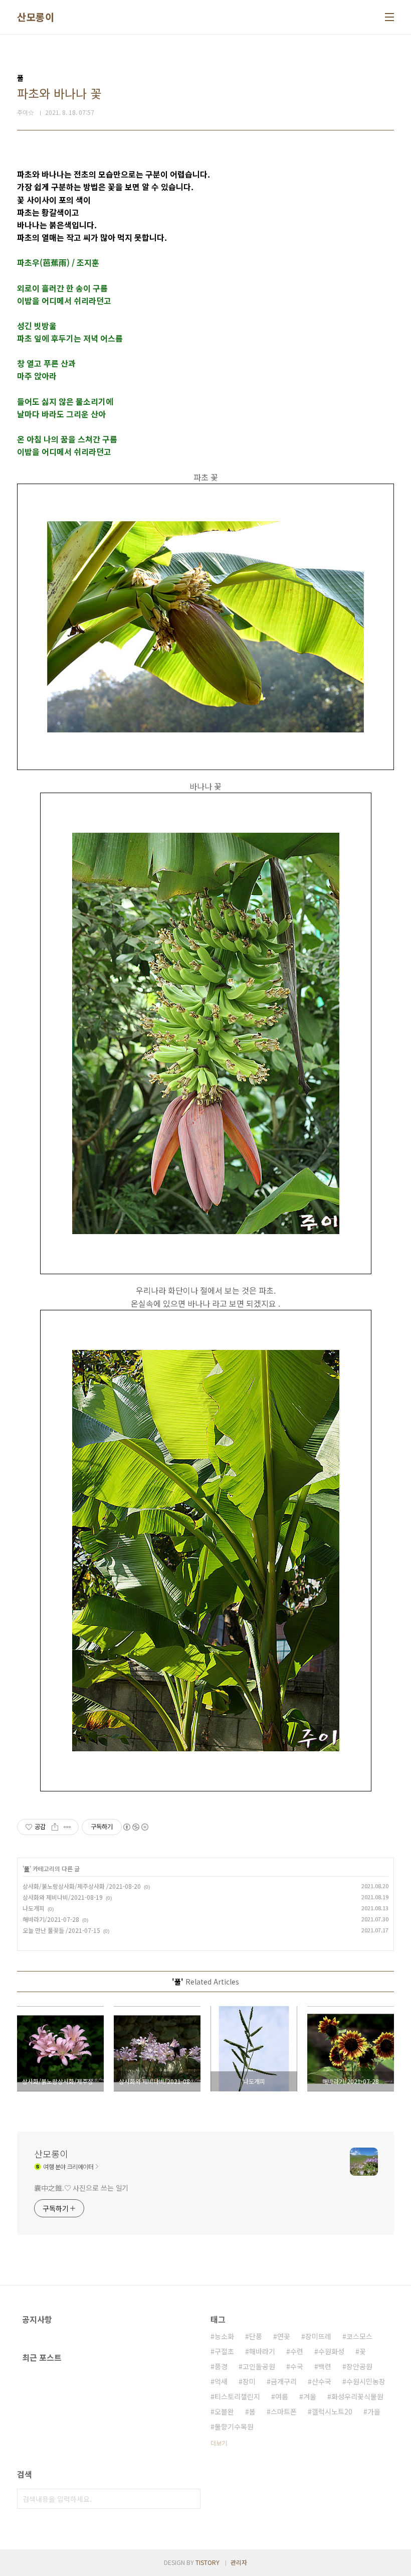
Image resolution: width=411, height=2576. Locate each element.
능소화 (224, 2336)
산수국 (322, 2381)
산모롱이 (36, 17)
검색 (190, 2499)
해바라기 (262, 2351)
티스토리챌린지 (237, 2396)
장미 (249, 2381)
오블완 (224, 2411)
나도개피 (34, 1908)
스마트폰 (284, 2411)
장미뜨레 (318, 2336)
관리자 (239, 2562)
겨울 (310, 2396)
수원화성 (331, 2351)
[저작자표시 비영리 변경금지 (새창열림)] (135, 1827)
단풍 (256, 2336)
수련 (297, 2351)
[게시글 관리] (67, 1827)
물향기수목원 (234, 2427)
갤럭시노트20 (332, 2411)
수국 (297, 2366)
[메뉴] (389, 17)
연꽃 (284, 2336)
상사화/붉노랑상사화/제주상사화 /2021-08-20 (82, 1886)
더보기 (219, 2443)
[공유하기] (55, 1827)
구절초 (224, 2351)
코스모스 (359, 2336)
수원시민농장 (366, 2381)
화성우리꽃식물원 (357, 2396)
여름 (282, 2396)
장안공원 (359, 2366)
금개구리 (284, 2381)
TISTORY (208, 2562)
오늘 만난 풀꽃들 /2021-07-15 (61, 1930)
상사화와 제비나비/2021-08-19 (63, 1897)
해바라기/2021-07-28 (51, 1919)
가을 (374, 2411)
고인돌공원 (259, 2366)
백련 (325, 2366)
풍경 (221, 2366)
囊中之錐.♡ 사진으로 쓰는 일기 (81, 2188)
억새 (221, 2381)
